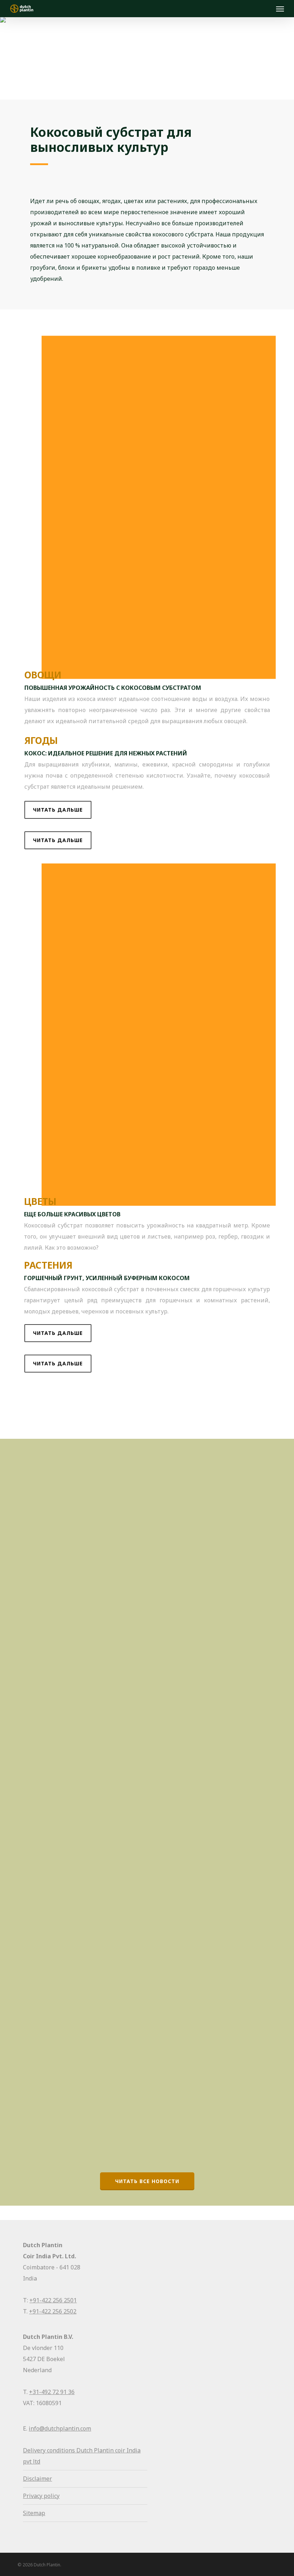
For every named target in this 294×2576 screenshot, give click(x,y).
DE (35, 1645)
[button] (58, 810)
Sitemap (34, 2513)
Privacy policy (41, 2496)
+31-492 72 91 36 (52, 2392)
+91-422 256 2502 (53, 2311)
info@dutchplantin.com (60, 2428)
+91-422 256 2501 (53, 2300)
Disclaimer (37, 2479)
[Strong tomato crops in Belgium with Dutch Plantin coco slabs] (81, 1759)
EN (35, 1416)
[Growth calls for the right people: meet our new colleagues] (81, 1519)
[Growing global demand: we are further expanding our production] (81, 2016)
